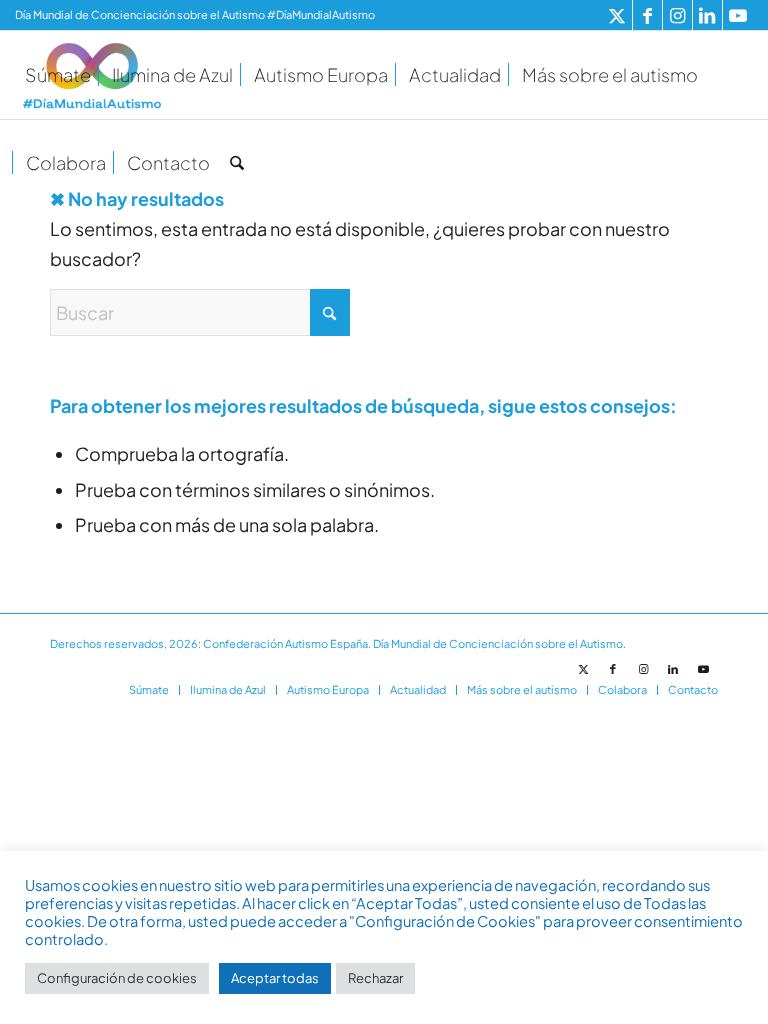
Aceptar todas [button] (275, 978)
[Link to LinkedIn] (707, 15)
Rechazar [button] (375, 978)
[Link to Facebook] (647, 15)
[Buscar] (237, 163)
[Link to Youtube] (738, 15)
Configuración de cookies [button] (117, 978)
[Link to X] (617, 15)
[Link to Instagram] (677, 15)
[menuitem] (58, 75)
